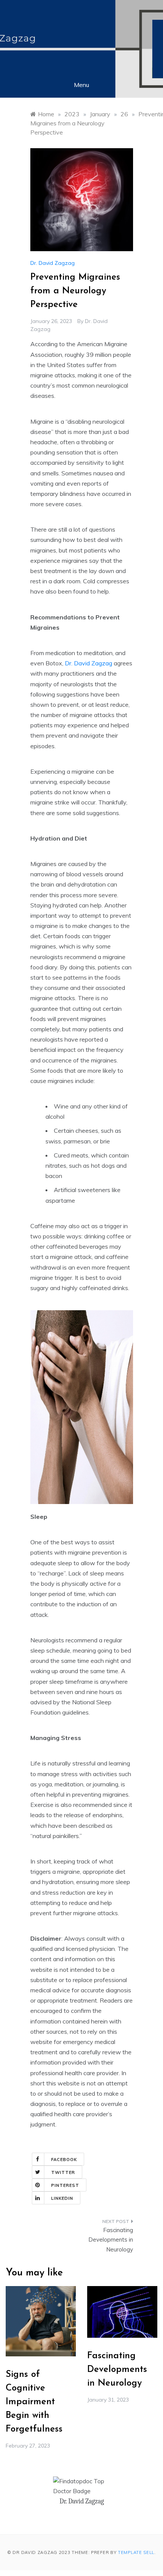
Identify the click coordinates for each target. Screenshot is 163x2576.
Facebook (64, 2160)
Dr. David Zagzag (53, 263)
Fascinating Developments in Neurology (111, 2240)
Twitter (63, 2172)
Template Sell (136, 2552)
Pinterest (65, 2185)
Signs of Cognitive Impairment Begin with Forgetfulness (34, 2402)
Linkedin (62, 2198)
